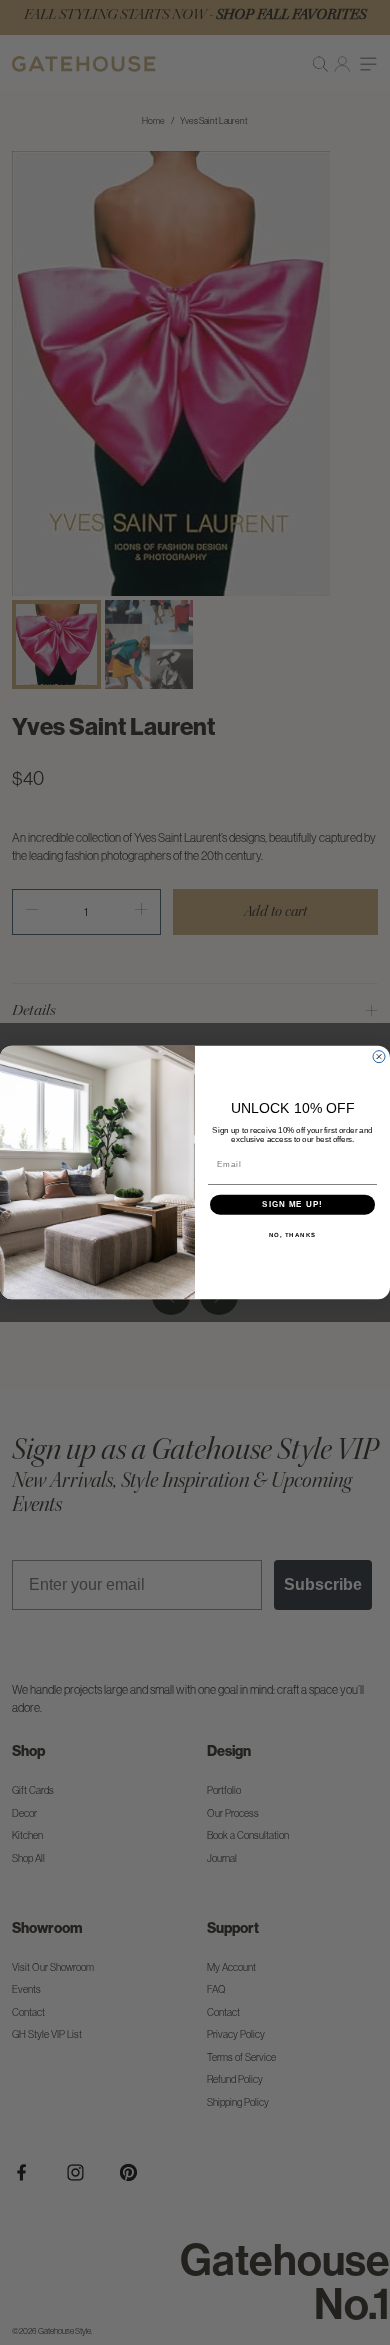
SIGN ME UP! (292, 1204)
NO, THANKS (293, 1234)
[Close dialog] (379, 1057)
